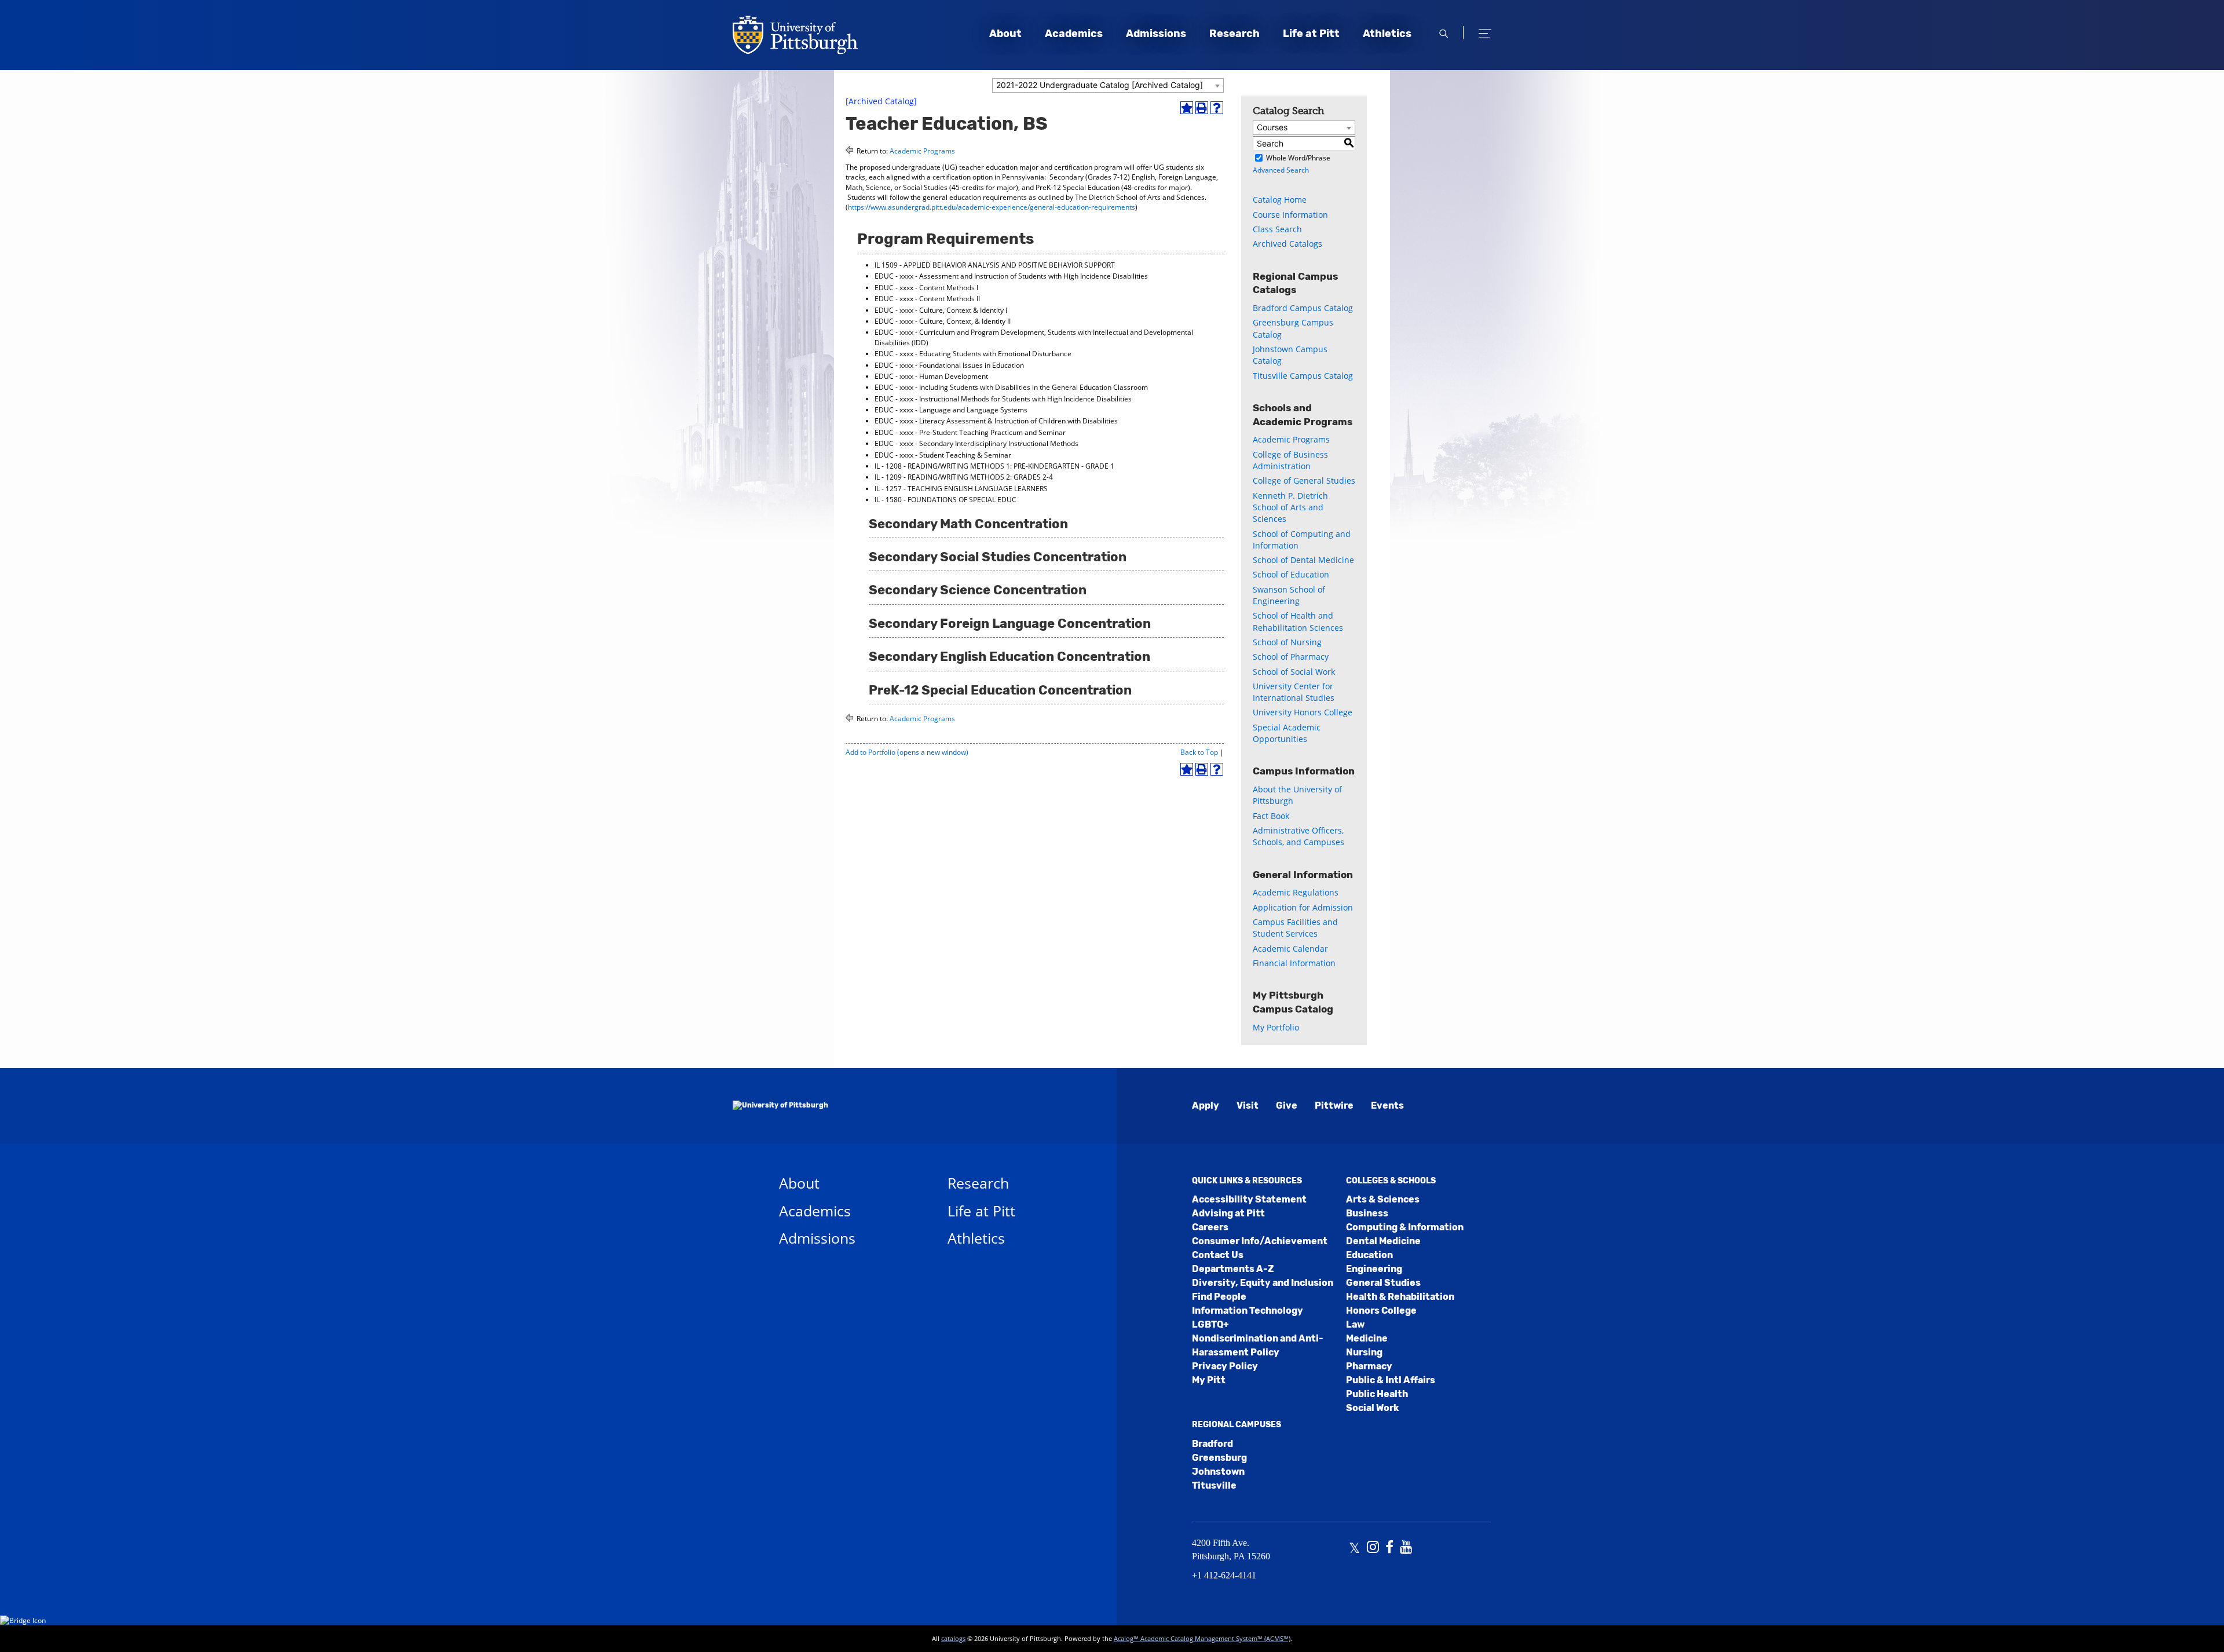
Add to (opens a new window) (907, 752)
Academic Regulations (1296, 892)
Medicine (1367, 1338)
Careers (1210, 1227)
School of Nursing (1287, 642)
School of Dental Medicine (1303, 560)
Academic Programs (922, 151)
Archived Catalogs (1287, 244)
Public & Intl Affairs (1391, 1380)
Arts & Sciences (1383, 1199)
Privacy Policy (1225, 1366)
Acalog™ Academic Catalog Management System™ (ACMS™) (1202, 1638)
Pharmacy (1369, 1366)
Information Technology (1248, 1311)
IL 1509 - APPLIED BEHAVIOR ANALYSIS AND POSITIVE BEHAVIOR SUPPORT (995, 265)
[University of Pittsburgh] (780, 1106)
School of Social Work (1294, 672)
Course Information (1290, 215)
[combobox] (1108, 85)
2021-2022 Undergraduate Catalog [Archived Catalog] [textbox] (1100, 85)
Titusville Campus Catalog (1303, 376)
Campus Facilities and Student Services (1295, 928)
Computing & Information (1405, 1227)
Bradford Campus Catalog (1303, 308)
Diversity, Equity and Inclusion (1263, 1283)
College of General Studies (1304, 480)
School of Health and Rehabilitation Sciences (1298, 621)
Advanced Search (1281, 170)
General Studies (1383, 1283)
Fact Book (1271, 816)
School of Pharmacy (1291, 657)
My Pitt (1209, 1380)
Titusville (1214, 1485)
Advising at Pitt (1228, 1213)
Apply (1206, 1105)
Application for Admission (1303, 907)
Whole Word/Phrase (1298, 158)
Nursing (1364, 1352)
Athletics (1387, 34)
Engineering (1374, 1269)
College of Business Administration (1290, 460)
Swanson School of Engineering (1289, 595)
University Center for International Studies (1294, 692)
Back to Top (1199, 752)
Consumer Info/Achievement (1260, 1241)
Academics (1074, 34)
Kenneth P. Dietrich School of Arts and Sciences (1290, 507)
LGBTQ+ (1210, 1324)
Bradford (1212, 1444)
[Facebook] (1389, 1548)
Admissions (1156, 34)
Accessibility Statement (1249, 1199)
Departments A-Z (1233, 1269)
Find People (1219, 1297)
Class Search (1277, 229)
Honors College (1381, 1311)
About (1005, 34)
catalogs (953, 1638)
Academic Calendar (1290, 949)
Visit (1248, 1105)
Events (1387, 1105)
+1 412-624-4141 (1224, 1575)
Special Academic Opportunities (1287, 733)
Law (1355, 1324)
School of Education (1291, 574)
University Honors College (1303, 712)
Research (1234, 34)
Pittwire (1334, 1105)
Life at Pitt (1311, 34)
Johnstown (1218, 1472)
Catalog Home (1280, 200)
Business (1367, 1213)
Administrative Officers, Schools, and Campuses (1298, 836)
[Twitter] (1354, 1548)
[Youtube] (1406, 1548)
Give (1287, 1105)
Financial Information (1294, 963)
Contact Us (1218, 1255)
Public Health (1377, 1394)
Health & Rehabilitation (1400, 1297)
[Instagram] (1373, 1548)
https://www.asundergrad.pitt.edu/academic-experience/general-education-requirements (992, 207)
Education (1369, 1255)
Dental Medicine (1383, 1241)
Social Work (1372, 1408)
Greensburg (1219, 1458)
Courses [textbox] (1272, 127)
